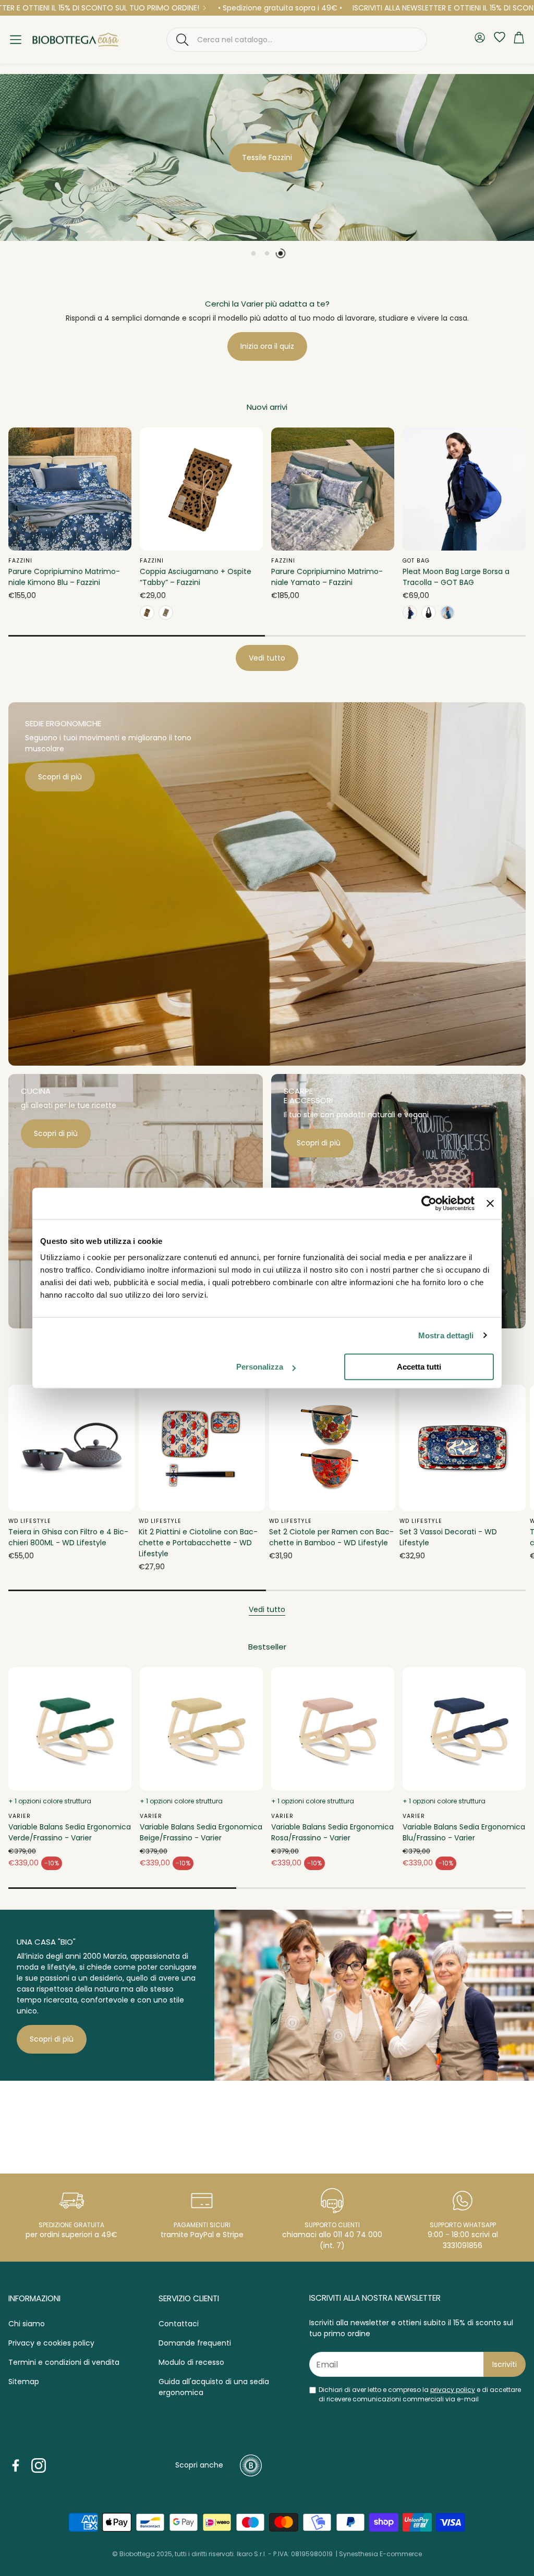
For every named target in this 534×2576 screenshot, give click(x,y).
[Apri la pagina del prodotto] (70, 489)
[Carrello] (519, 40)
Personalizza (260, 1367)
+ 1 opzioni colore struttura (50, 1801)
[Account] (480, 39)
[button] (297, 40)
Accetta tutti (419, 1367)
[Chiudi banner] (490, 1203)
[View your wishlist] (497, 37)
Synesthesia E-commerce (380, 2554)
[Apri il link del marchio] (52, 2120)
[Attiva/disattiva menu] (16, 40)
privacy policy (453, 2390)
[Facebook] (16, 2465)
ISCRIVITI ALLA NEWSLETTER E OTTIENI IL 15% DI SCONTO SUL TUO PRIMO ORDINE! (385, 8)
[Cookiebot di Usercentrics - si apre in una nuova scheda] (429, 1203)
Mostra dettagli (446, 1335)
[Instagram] (39, 2465)
